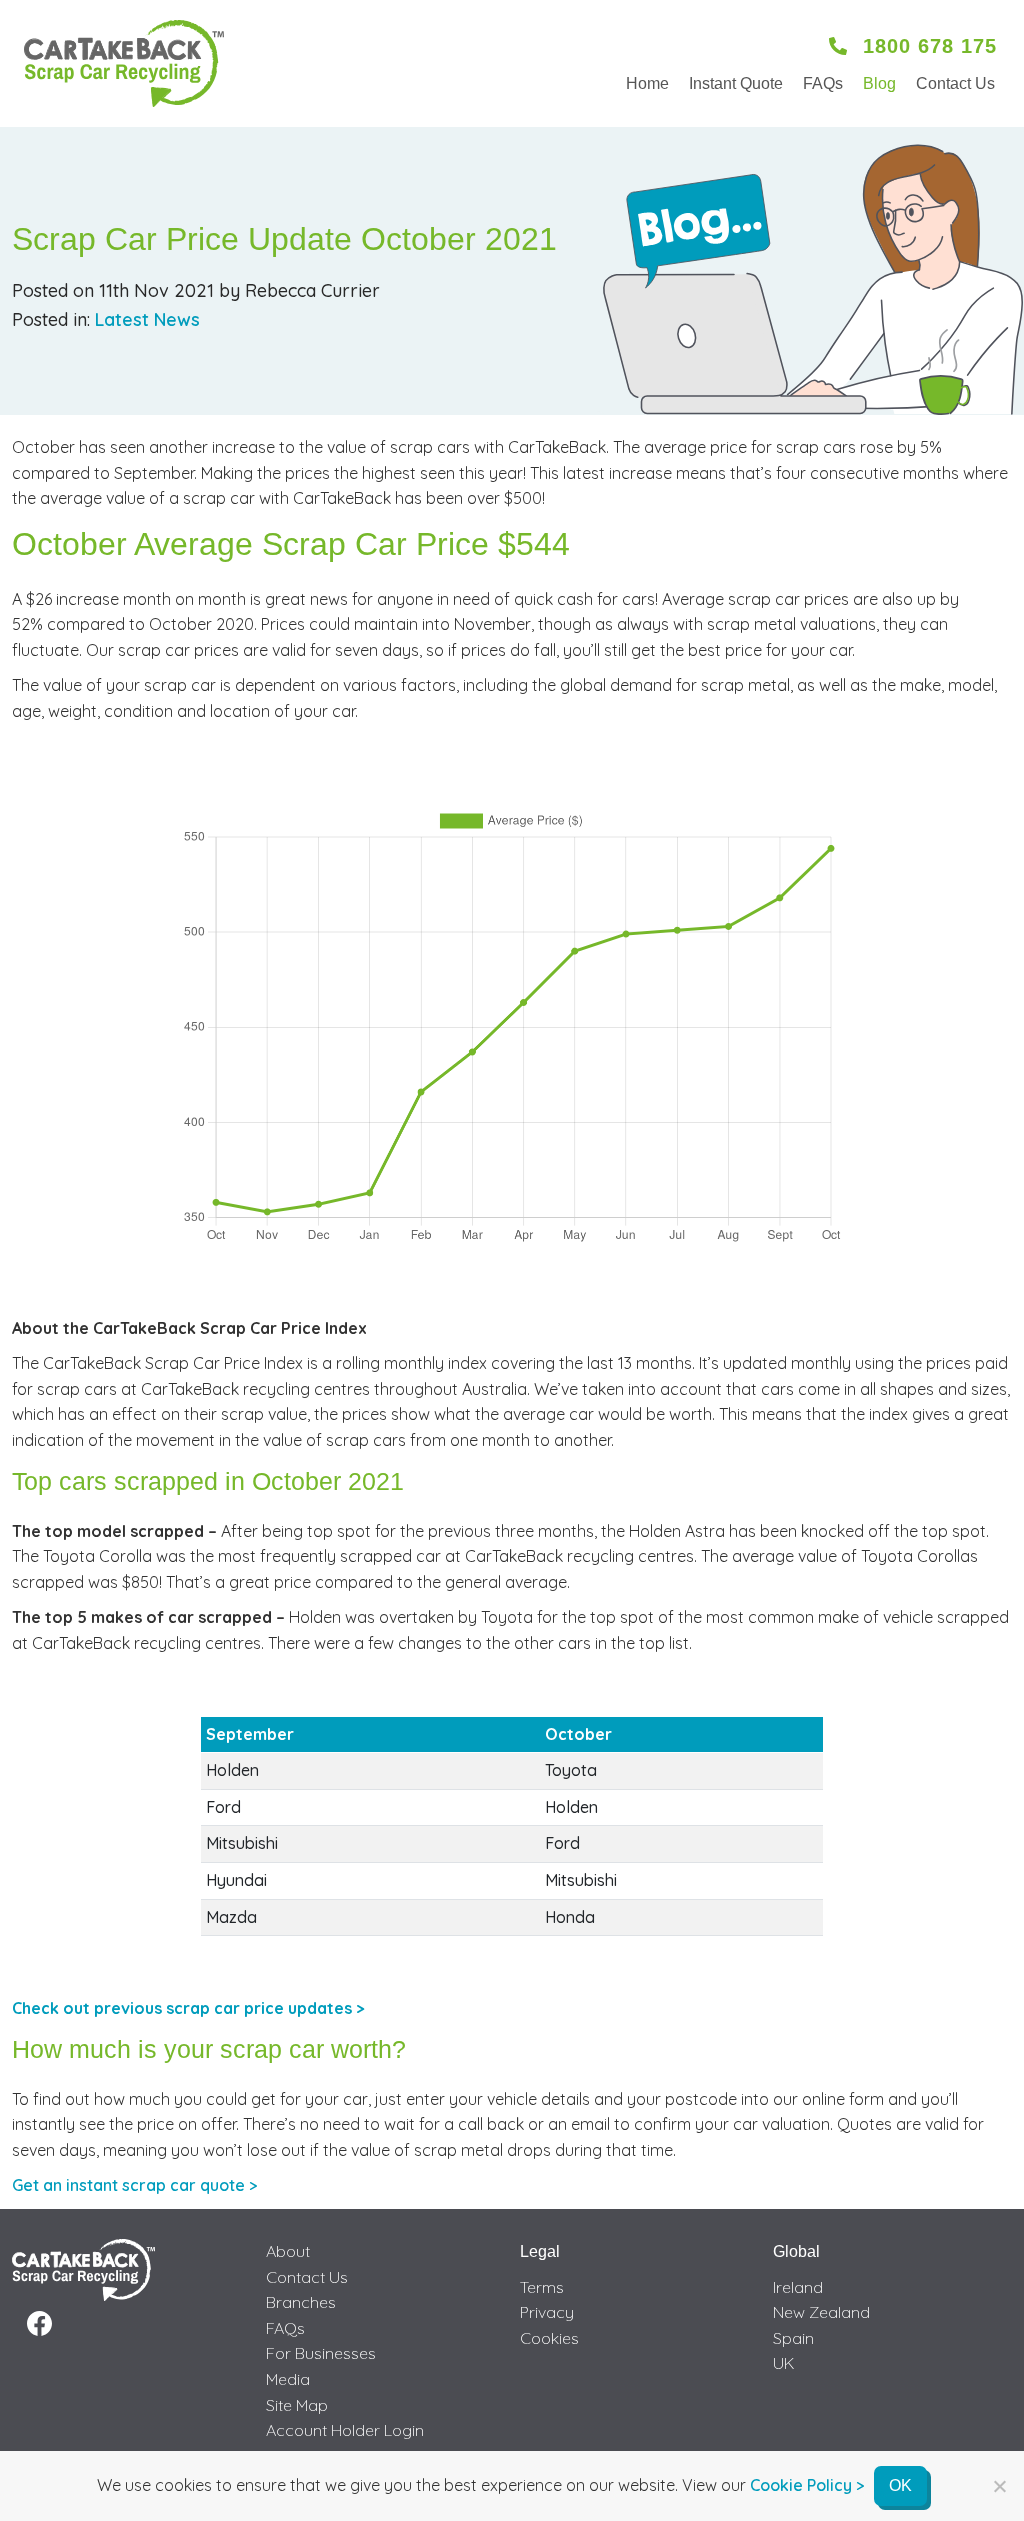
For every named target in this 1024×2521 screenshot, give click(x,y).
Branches (301, 2302)
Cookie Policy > (807, 2485)
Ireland (798, 2287)
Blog (879, 83)
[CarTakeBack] (124, 63)
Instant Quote (736, 83)
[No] (999, 2486)
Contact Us (955, 83)
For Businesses (321, 2353)
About (288, 2251)
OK (900, 2485)
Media (288, 2379)
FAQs (823, 83)
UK (784, 2363)
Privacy (547, 2312)
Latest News (147, 319)
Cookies (549, 2338)
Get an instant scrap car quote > (134, 2185)
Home (647, 83)
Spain (793, 2338)
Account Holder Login (345, 2430)
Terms (542, 2287)
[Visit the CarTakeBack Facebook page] (39, 2324)
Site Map (297, 2405)
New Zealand (821, 2312)
